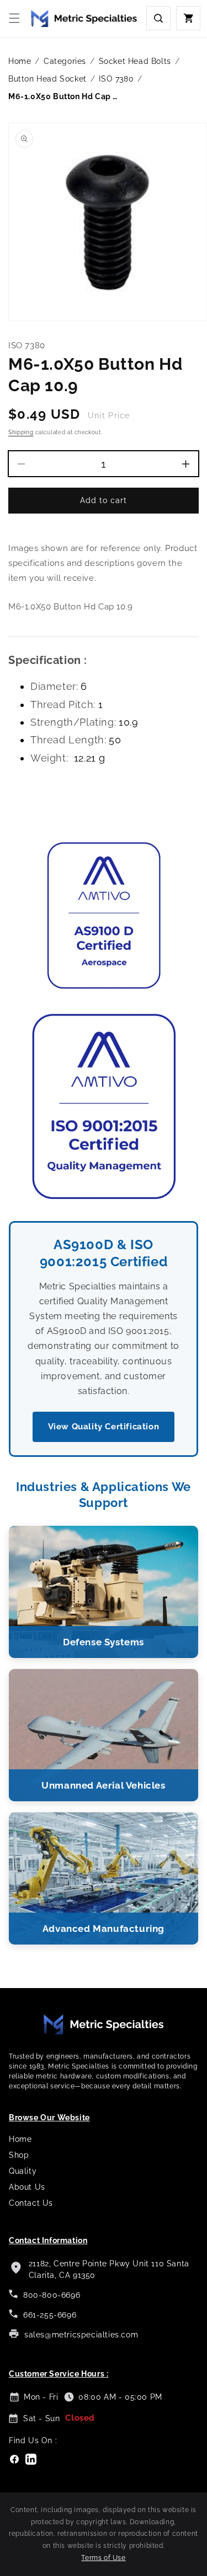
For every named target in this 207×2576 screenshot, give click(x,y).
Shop (19, 2155)
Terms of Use (103, 2558)
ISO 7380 (116, 79)
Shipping (21, 432)
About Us (27, 2187)
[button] (14, 18)
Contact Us (31, 2203)
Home (20, 61)
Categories (65, 61)
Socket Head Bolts (135, 61)
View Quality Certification (104, 1427)
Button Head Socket (47, 79)
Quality (23, 2171)
